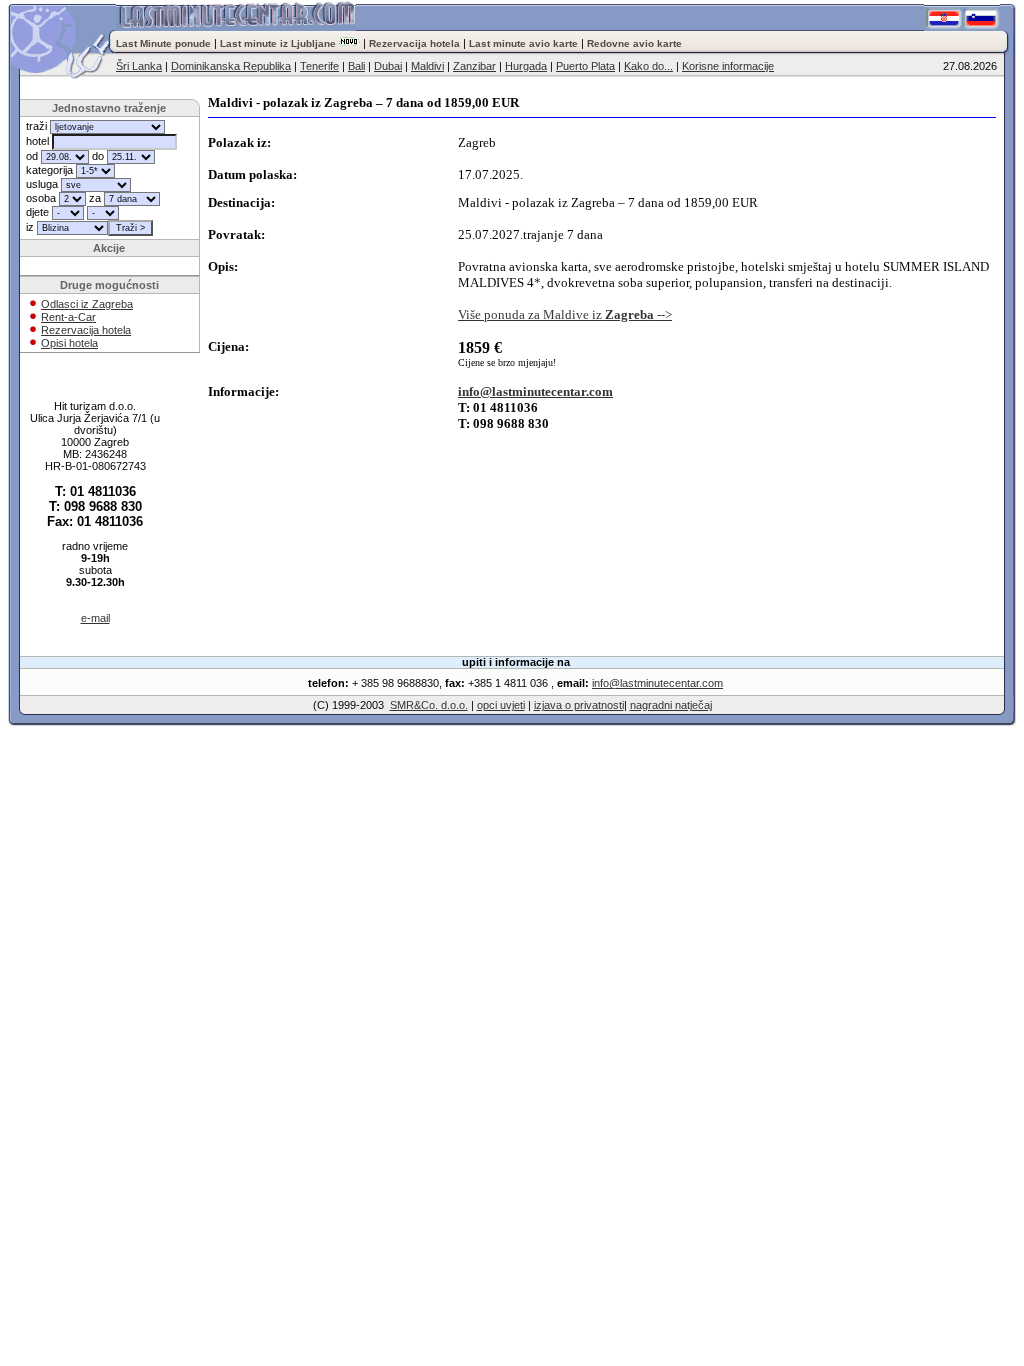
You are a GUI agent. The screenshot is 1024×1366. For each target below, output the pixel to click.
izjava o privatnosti (579, 705)
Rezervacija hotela (414, 43)
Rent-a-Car (68, 317)
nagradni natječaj (671, 705)
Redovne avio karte (634, 43)
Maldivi (427, 66)
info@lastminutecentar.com (535, 391)
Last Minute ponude (165, 43)
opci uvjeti (501, 705)
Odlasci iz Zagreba (87, 304)
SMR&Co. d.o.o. (429, 705)
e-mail (95, 618)
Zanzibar (474, 66)
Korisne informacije (728, 66)
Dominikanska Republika (231, 66)
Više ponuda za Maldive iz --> (565, 314)
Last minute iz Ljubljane (278, 43)
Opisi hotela (69, 343)
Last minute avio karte (523, 43)
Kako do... (648, 66)
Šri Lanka (139, 66)
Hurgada (526, 66)
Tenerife (319, 66)
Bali (356, 66)
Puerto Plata (585, 66)
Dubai (388, 66)
